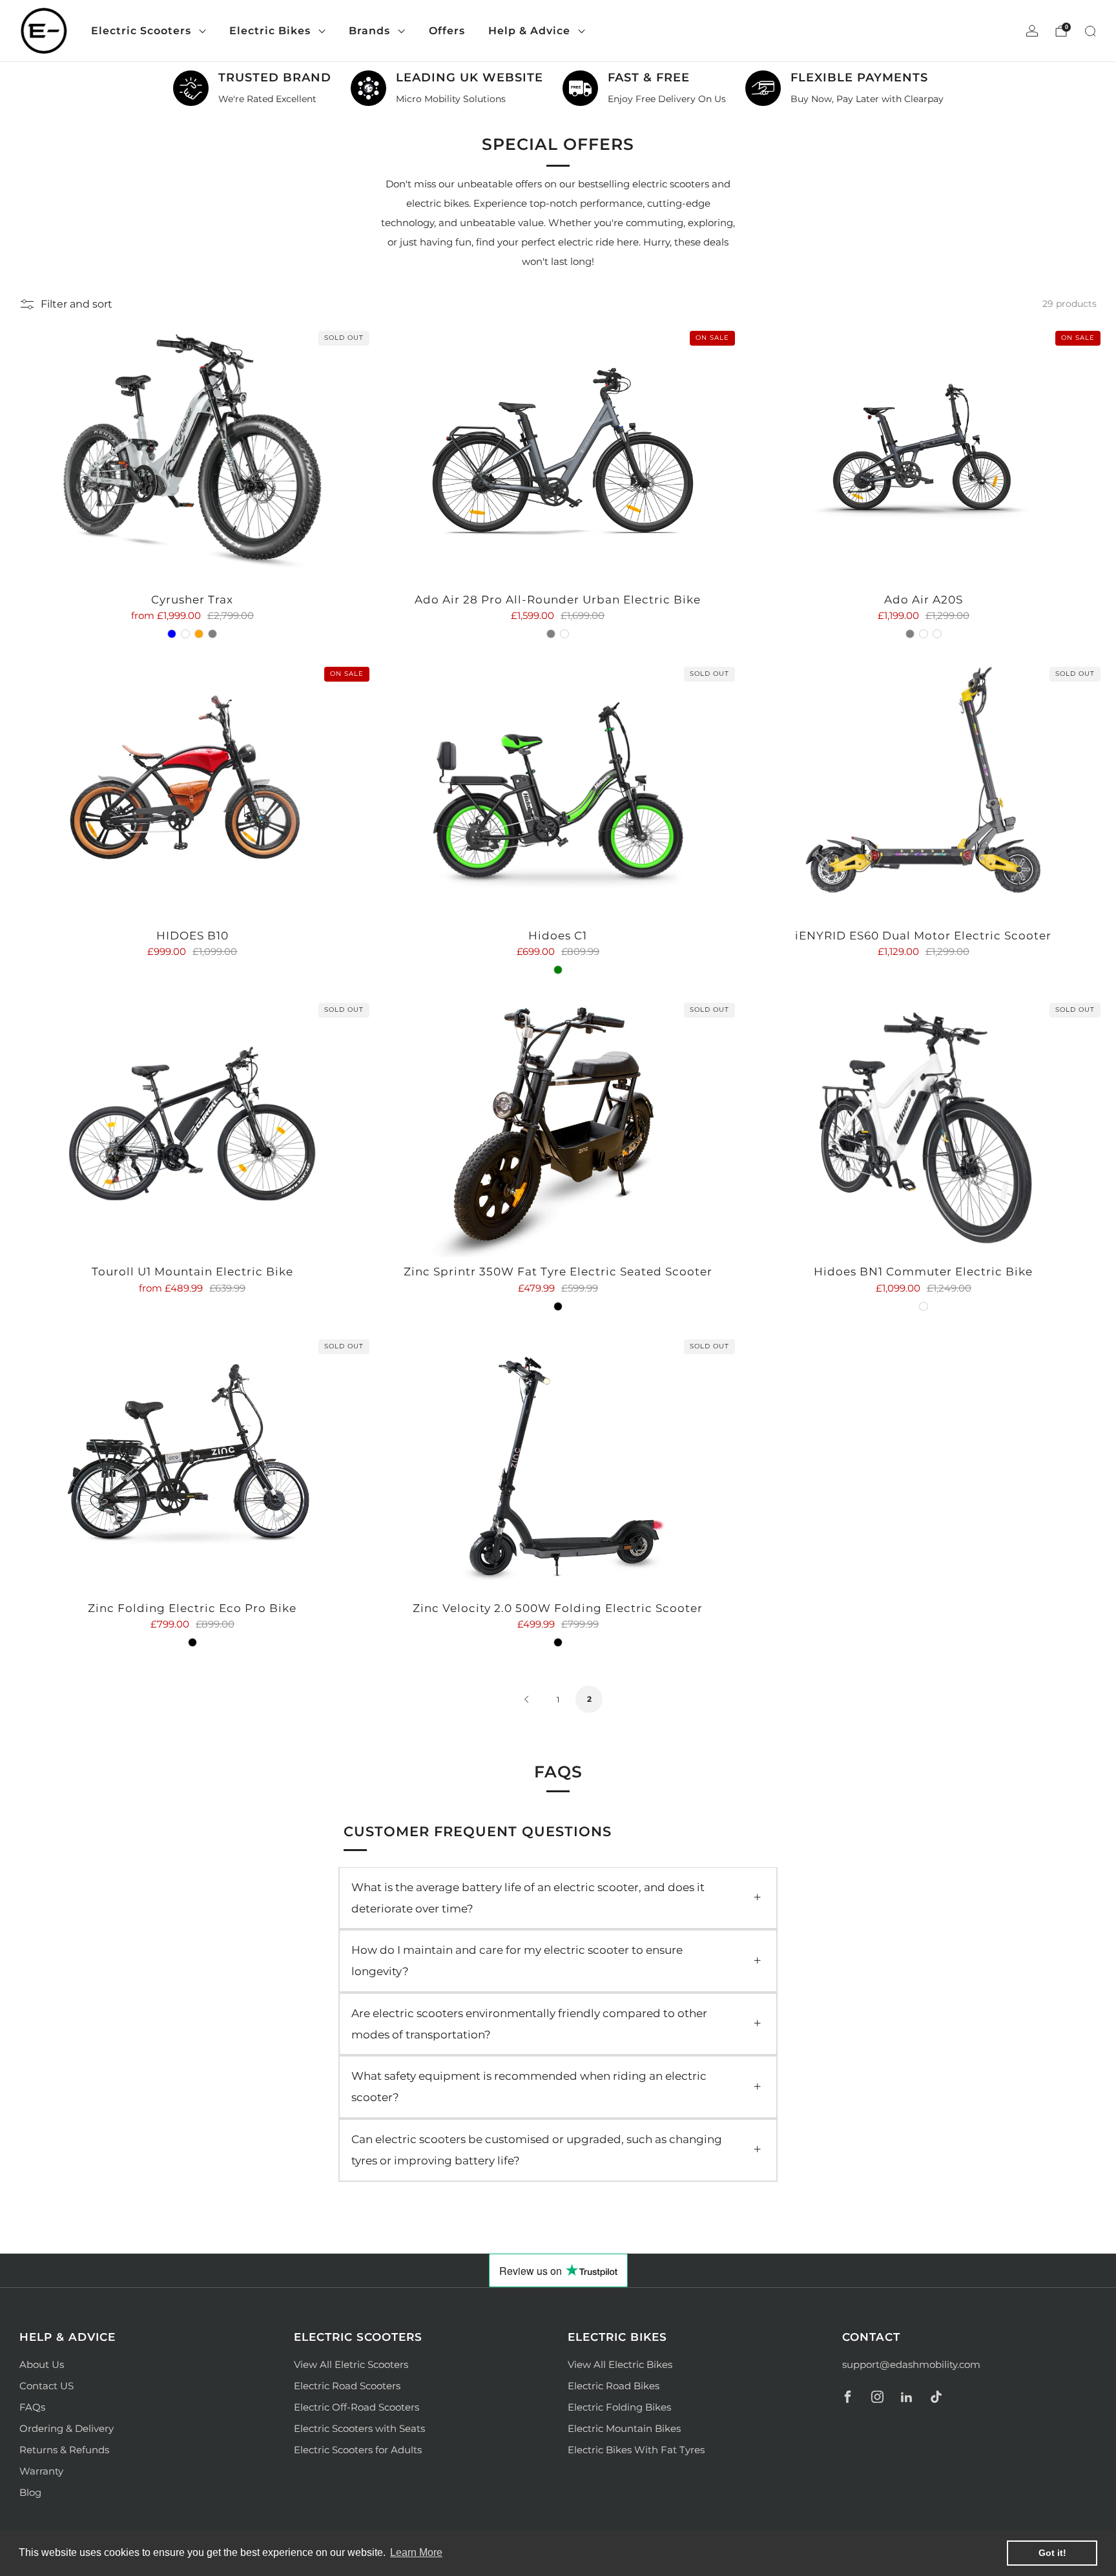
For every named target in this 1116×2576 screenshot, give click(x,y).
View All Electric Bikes (620, 2364)
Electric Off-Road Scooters (356, 2407)
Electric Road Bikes (614, 2386)
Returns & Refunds (64, 2450)
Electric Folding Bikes (619, 2407)
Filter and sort (77, 304)
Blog (30, 2492)
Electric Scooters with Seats (359, 2428)
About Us (42, 2364)
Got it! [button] (1052, 2553)
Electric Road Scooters (347, 2386)
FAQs (32, 2407)
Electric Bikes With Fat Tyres (636, 2450)
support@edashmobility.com (911, 2364)
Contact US (46, 2386)
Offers (447, 31)
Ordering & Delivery (67, 2428)
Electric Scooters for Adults (358, 2450)
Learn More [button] (416, 2552)
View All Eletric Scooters (351, 2364)
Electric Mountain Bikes (624, 2428)
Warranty (41, 2471)
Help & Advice (529, 31)
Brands (369, 31)
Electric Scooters (141, 31)
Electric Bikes (270, 31)
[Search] (1090, 31)
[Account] (1032, 31)
